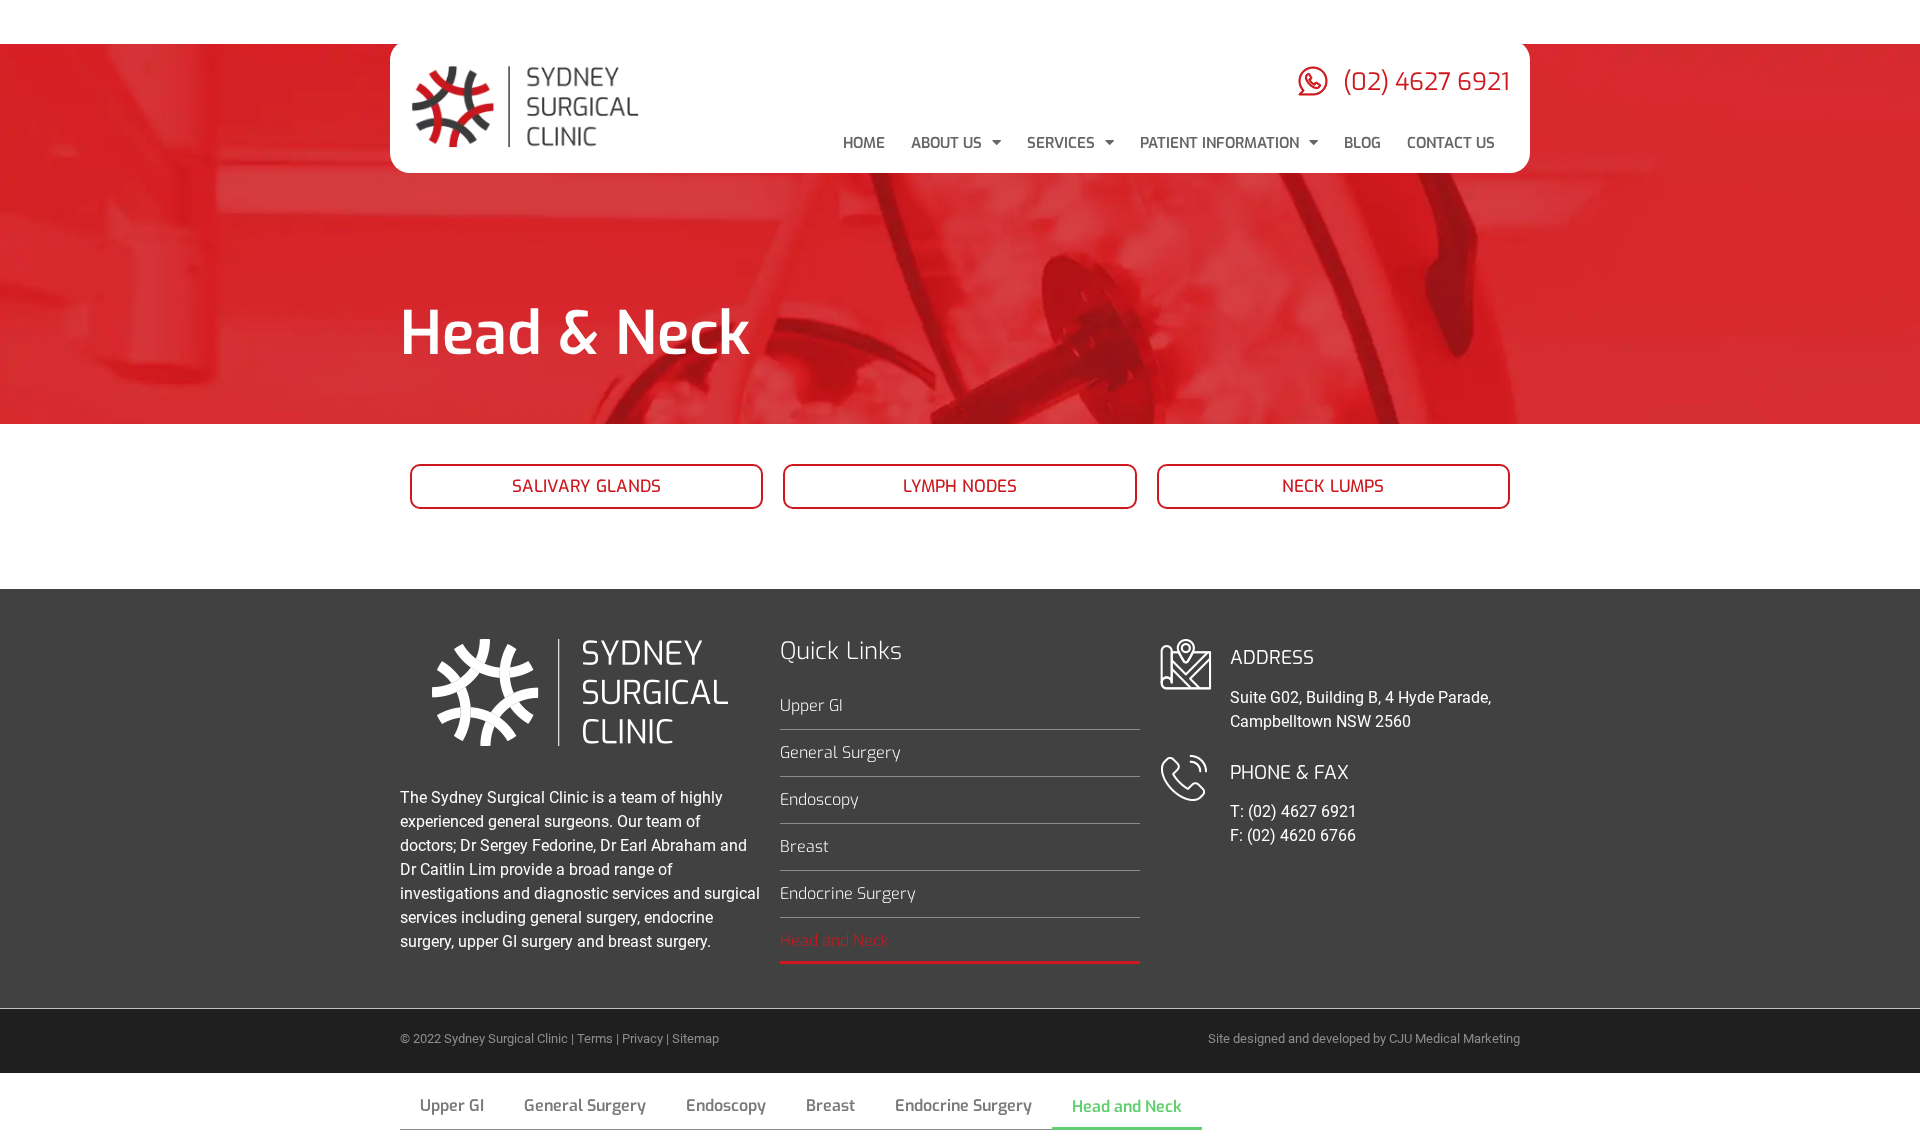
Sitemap (695, 1038)
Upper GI (811, 705)
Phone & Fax (1289, 772)
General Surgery (840, 752)
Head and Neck (834, 940)
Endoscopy (819, 799)
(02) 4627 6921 (1426, 82)
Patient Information (1219, 143)
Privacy (642, 1038)
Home (864, 143)
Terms (595, 1038)
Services (1061, 143)
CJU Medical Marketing (1454, 1038)
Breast (804, 846)
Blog (1362, 143)
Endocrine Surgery (848, 893)
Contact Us (1451, 143)
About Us (946, 143)
